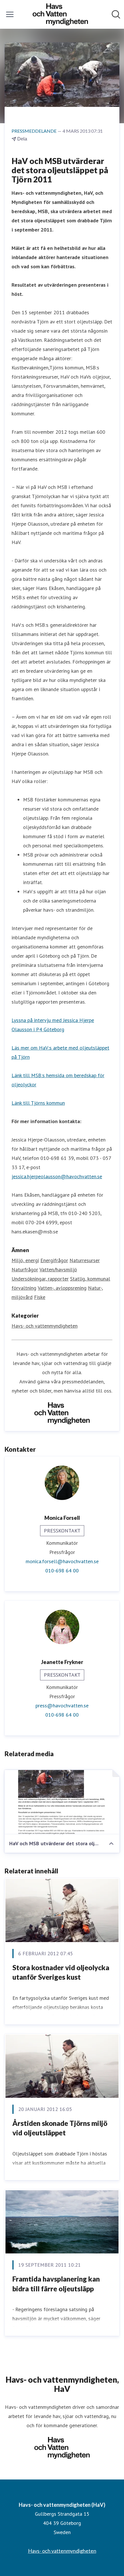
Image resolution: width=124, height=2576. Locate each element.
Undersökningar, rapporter (40, 1279)
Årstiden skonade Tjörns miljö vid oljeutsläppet (60, 2128)
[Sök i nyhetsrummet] (116, 14)
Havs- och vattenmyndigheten (45, 1326)
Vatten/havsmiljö (58, 1269)
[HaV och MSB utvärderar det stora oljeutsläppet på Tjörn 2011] (62, 1802)
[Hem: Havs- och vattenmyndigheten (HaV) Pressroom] (60, 14)
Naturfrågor (25, 1269)
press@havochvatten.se (62, 1706)
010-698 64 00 (62, 1571)
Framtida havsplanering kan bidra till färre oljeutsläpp (56, 2284)
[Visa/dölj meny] (10, 14)
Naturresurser (85, 1260)
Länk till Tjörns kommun (38, 1103)
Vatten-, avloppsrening (62, 1288)
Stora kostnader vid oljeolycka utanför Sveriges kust (61, 1972)
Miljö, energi (25, 1260)
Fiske (40, 1297)
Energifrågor (54, 1260)
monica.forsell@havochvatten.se (62, 1561)
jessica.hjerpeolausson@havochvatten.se (57, 1176)
